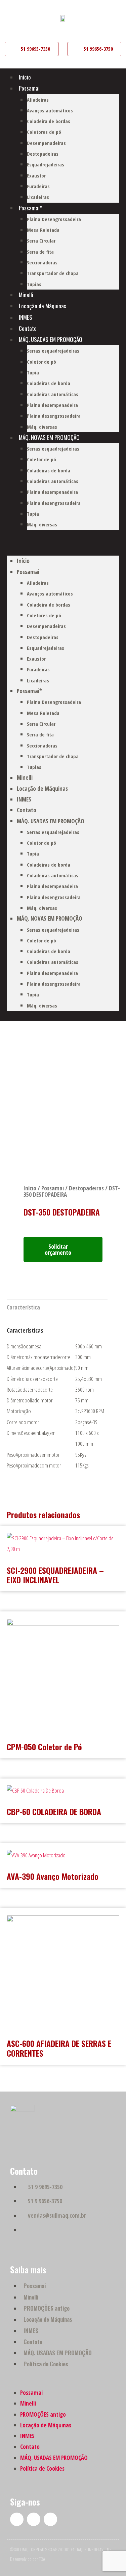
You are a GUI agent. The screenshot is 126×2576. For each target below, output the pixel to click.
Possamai (29, 88)
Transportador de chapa (53, 273)
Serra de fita (40, 252)
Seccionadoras (42, 262)
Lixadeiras (38, 197)
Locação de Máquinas (43, 306)
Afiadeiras (38, 100)
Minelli (26, 295)
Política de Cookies (46, 2364)
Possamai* (30, 208)
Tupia (33, 372)
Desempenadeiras (46, 143)
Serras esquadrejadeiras (53, 351)
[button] (63, 546)
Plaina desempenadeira (52, 405)
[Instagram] (50, 2519)
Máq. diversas (42, 427)
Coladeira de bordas (49, 121)
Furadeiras (38, 186)
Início (25, 77)
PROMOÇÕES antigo (47, 2308)
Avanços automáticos (50, 110)
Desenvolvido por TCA (28, 2559)
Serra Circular (41, 241)
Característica (23, 1307)
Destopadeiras (43, 154)
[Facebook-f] (17, 2519)
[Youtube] (34, 2519)
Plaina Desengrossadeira (54, 219)
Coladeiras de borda (49, 383)
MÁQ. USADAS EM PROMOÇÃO (51, 339)
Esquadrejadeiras (46, 164)
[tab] (23, 1308)
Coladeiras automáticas (53, 394)
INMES (26, 317)
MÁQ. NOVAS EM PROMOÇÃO (49, 437)
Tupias (34, 284)
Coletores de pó (44, 132)
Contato (28, 328)
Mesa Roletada (43, 230)
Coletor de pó (41, 362)
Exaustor (36, 175)
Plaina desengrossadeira (54, 416)
